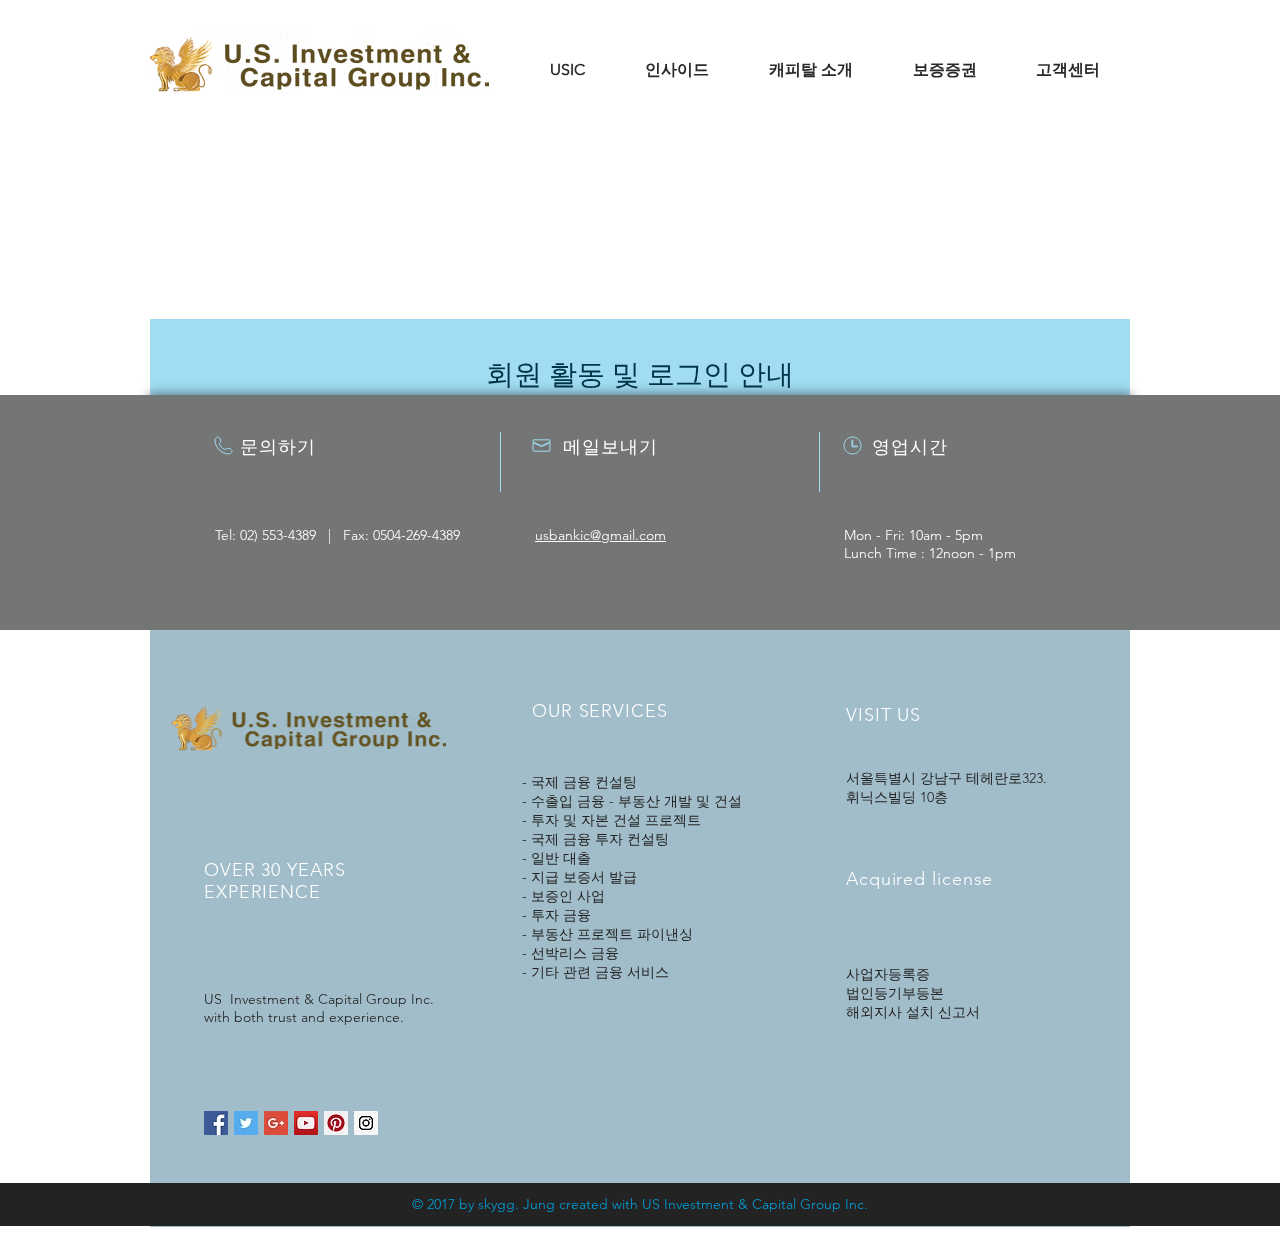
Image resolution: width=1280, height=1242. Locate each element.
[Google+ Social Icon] (276, 1123)
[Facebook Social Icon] (216, 1123)
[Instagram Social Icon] (366, 1123)
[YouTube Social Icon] (306, 1123)
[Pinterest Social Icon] (336, 1123)
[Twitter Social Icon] (246, 1123)
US (651, 1204)
